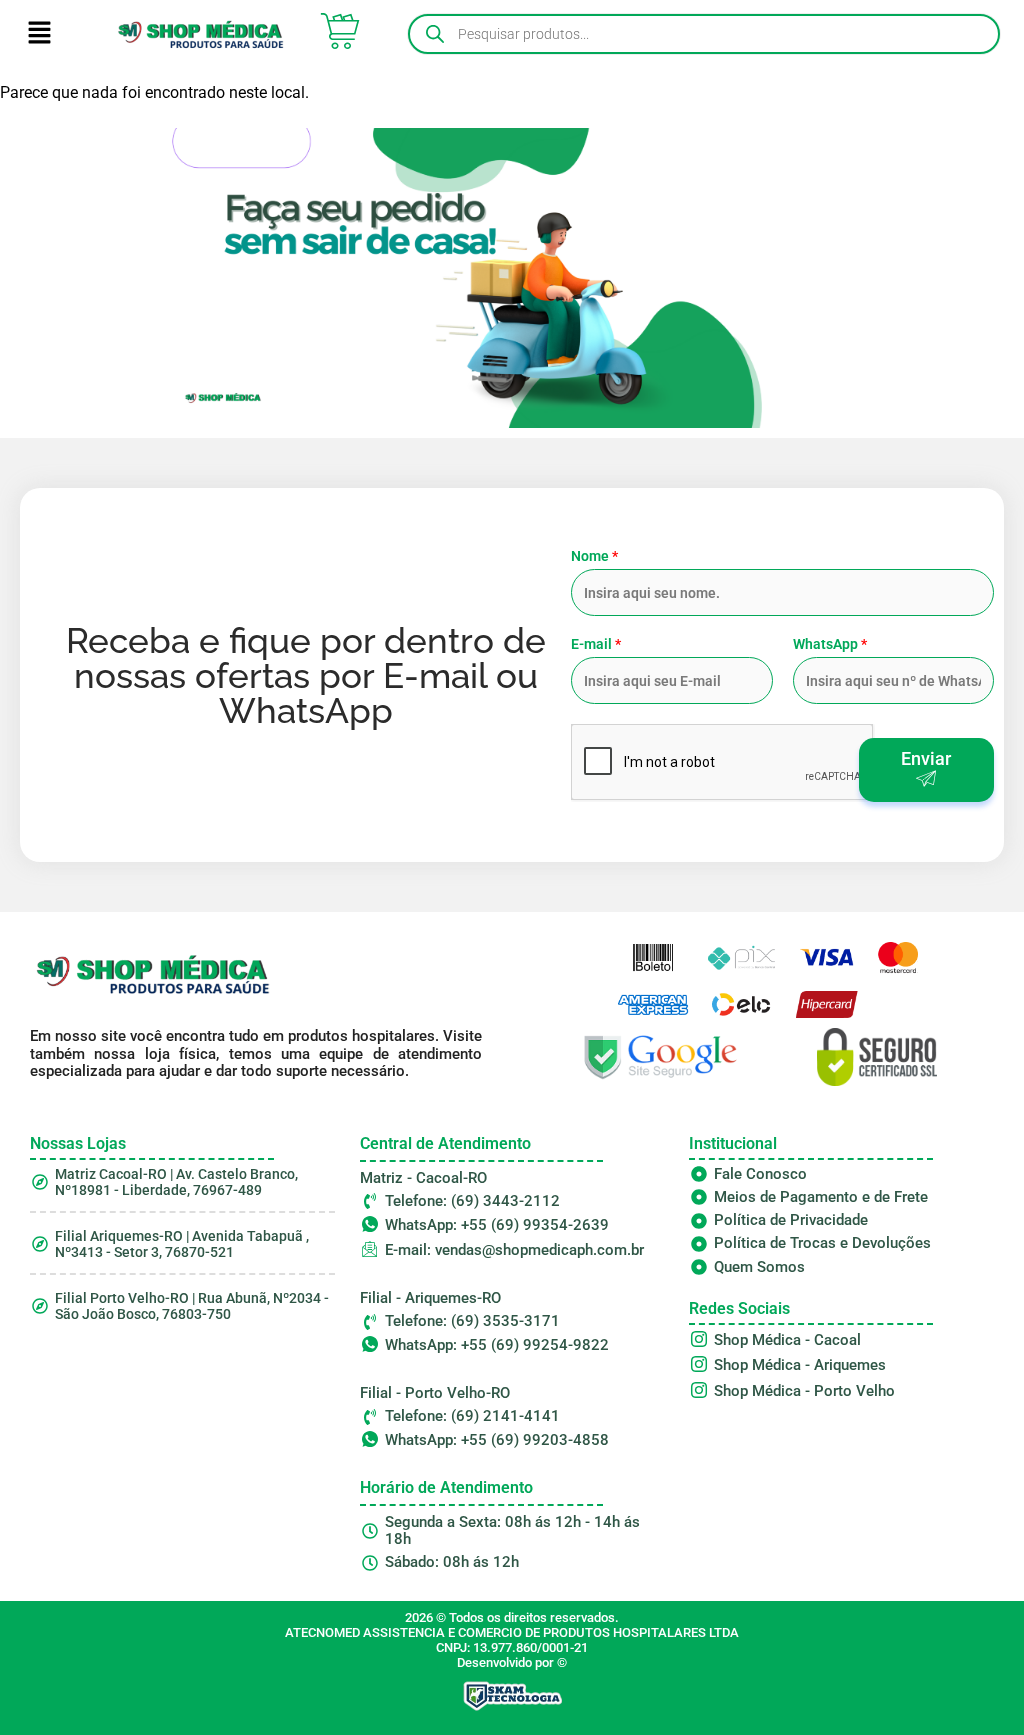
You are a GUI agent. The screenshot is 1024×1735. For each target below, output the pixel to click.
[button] (40, 34)
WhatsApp (830, 644)
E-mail (596, 644)
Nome (594, 556)
